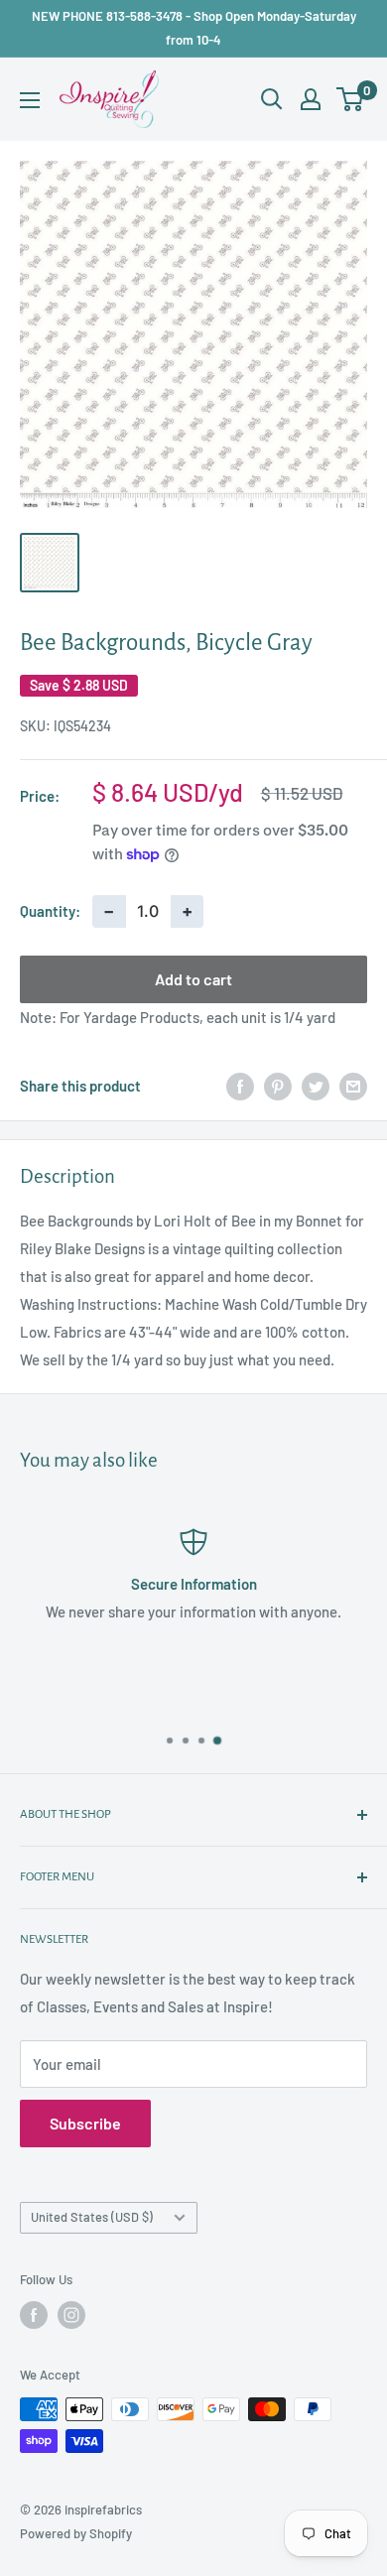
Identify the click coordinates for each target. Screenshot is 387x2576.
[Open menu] (30, 100)
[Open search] (272, 99)
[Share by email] (353, 1086)
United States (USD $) (92, 2217)
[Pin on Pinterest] (278, 1086)
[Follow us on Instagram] (71, 2315)
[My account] (311, 99)
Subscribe (85, 2123)
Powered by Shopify (76, 2533)
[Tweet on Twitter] (316, 1086)
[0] (351, 99)
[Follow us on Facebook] (34, 2315)
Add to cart (193, 979)
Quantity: (50, 911)
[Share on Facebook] (240, 1086)
